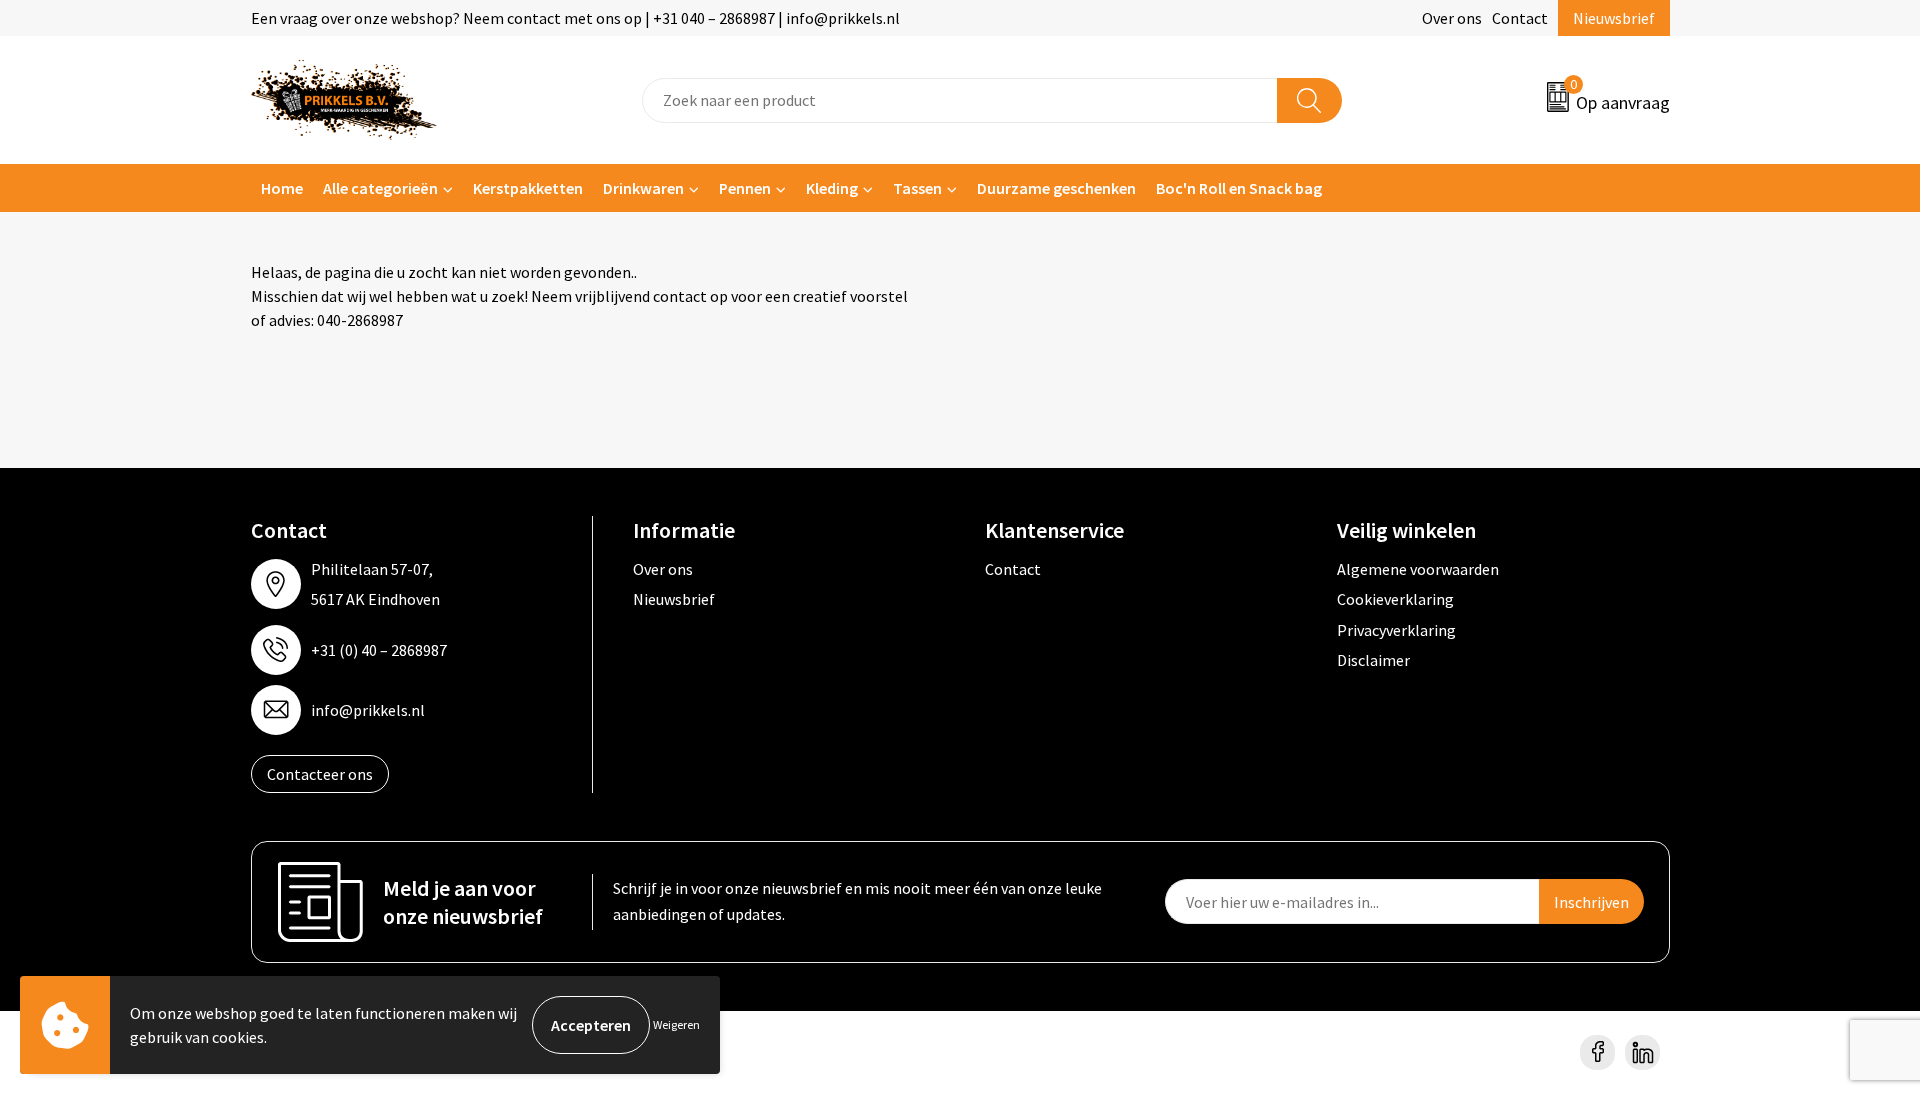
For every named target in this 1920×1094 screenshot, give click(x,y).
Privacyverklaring (1396, 630)
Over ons (1452, 18)
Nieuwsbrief (1614, 18)
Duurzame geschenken (1056, 188)
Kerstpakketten (528, 188)
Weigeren (676, 1024)
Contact (1520, 18)
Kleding (832, 188)
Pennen (745, 188)
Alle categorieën (380, 188)
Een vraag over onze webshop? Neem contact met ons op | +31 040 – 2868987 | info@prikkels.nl (575, 18)
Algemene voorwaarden (1418, 569)
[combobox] (960, 100)
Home (282, 188)
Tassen (917, 188)
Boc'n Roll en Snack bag (1239, 188)
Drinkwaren (643, 188)
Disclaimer (1373, 660)
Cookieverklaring (1395, 599)
